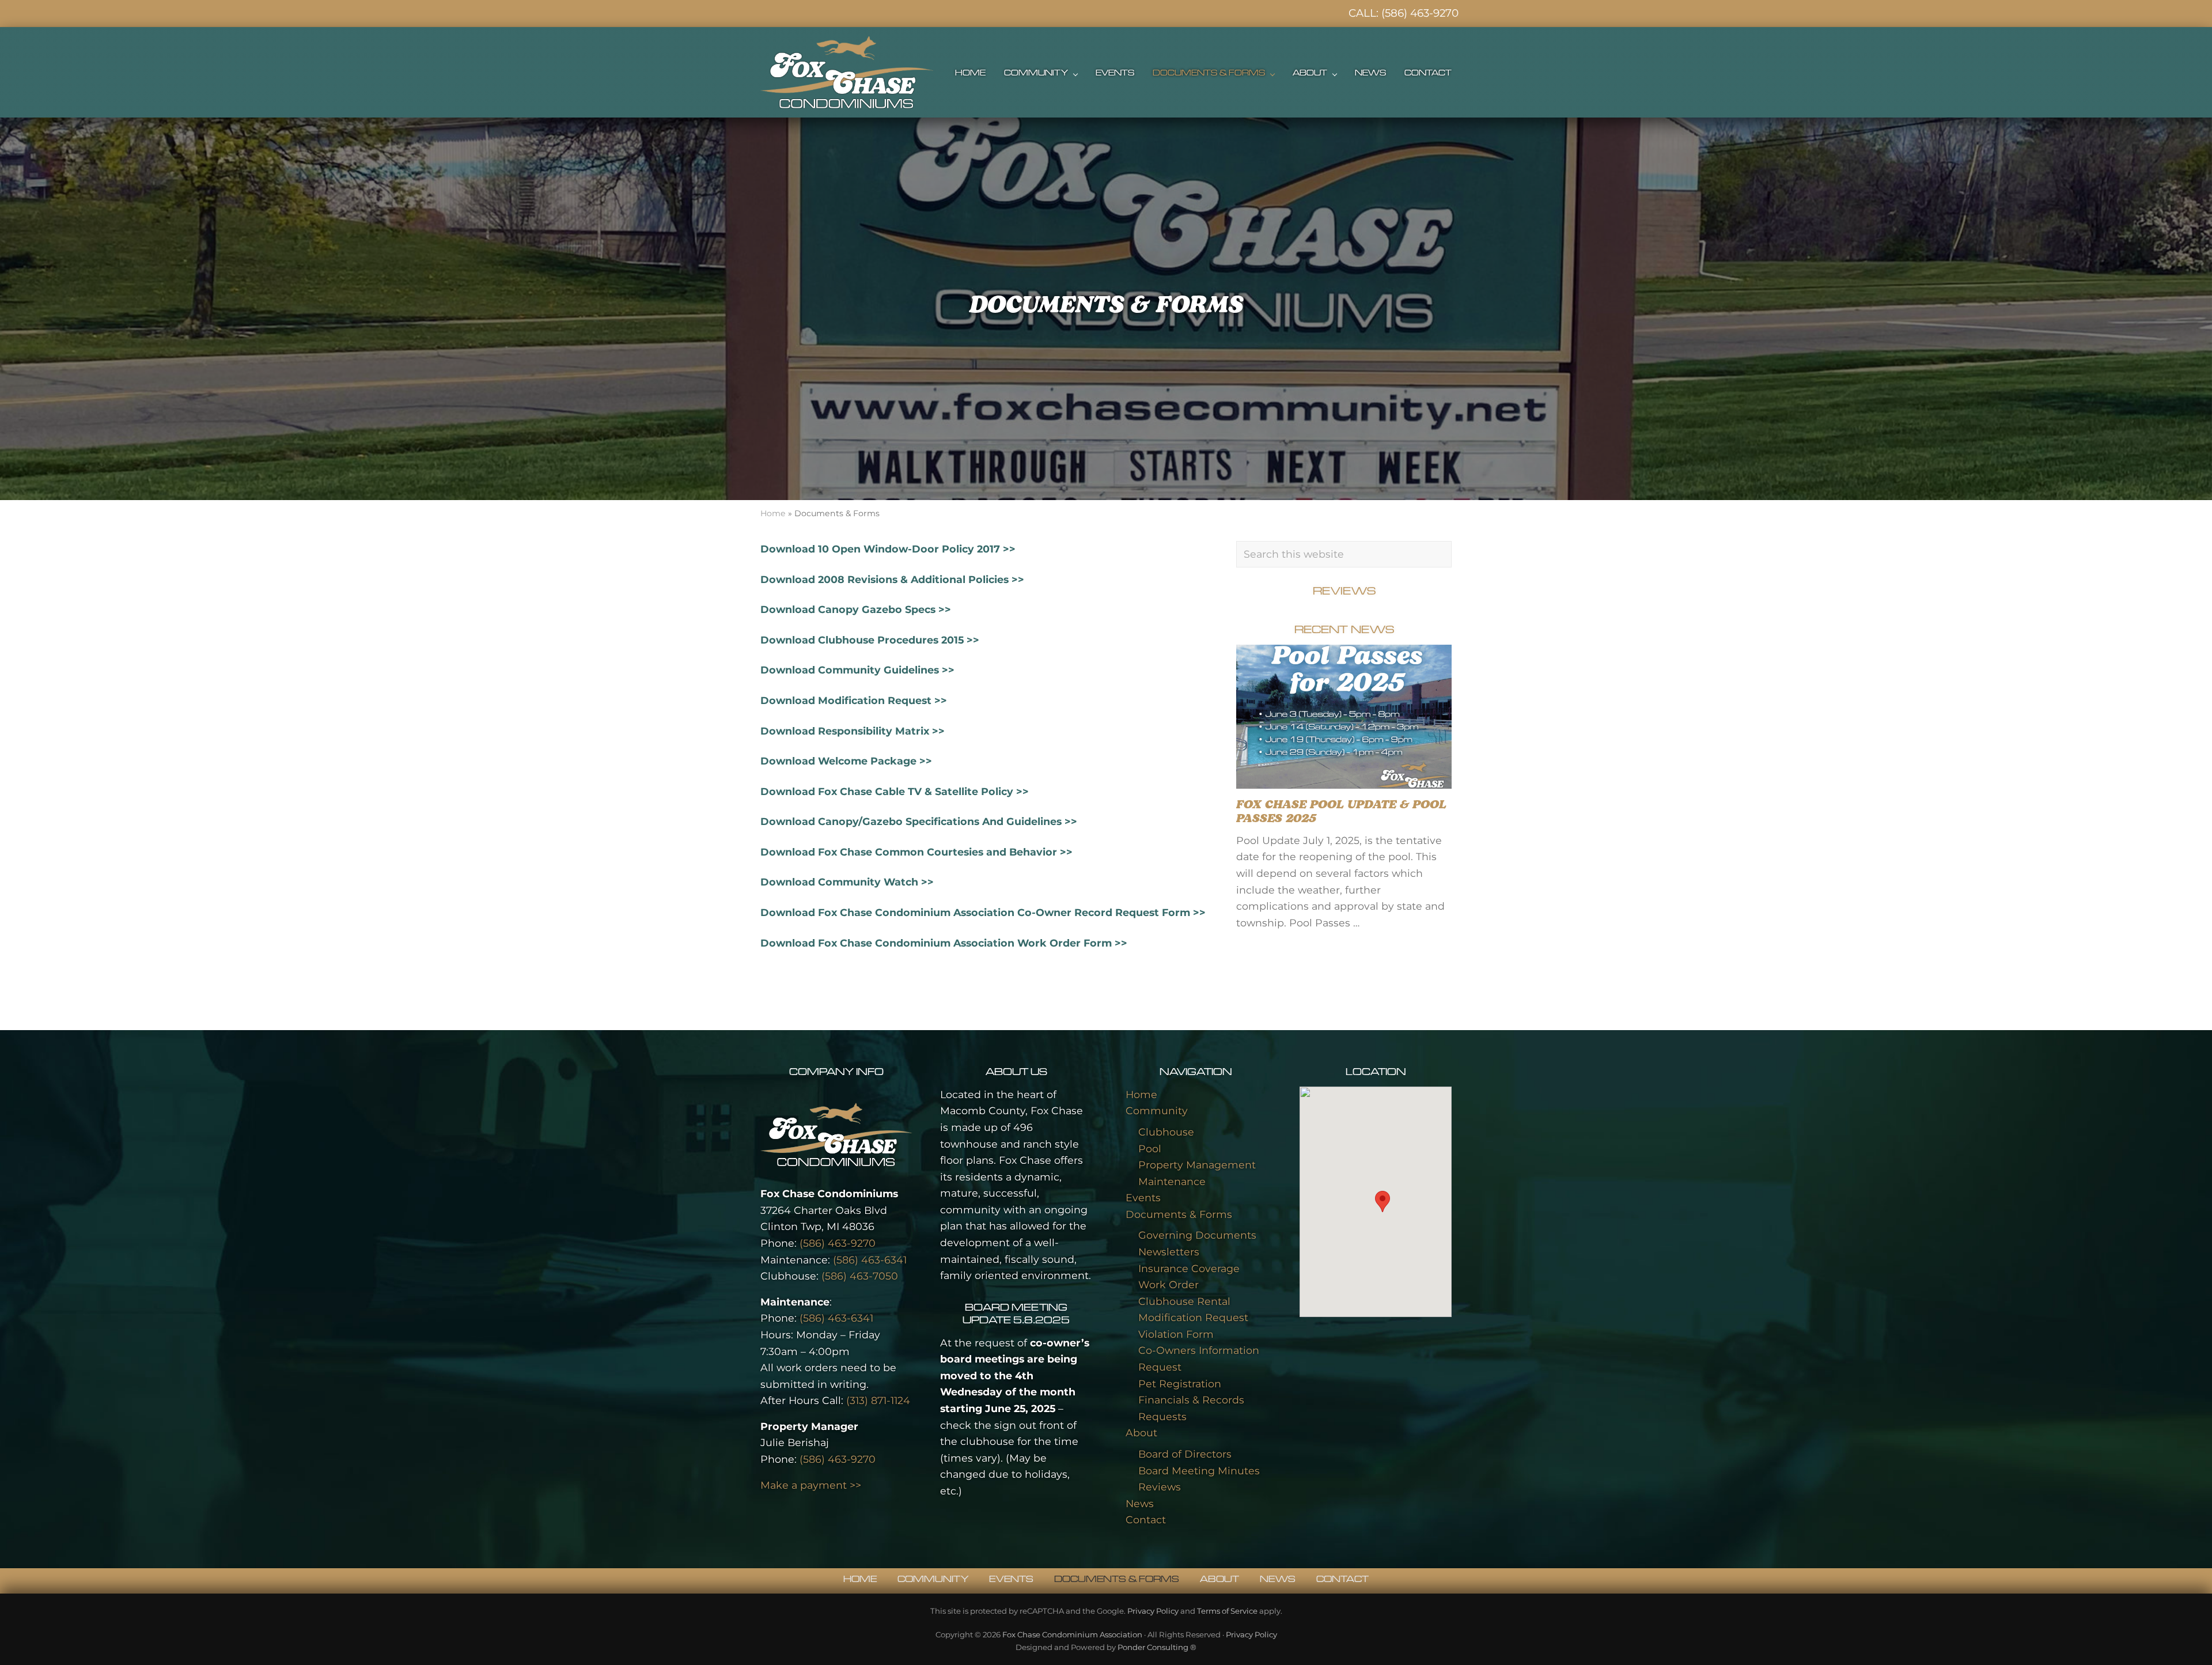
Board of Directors (1185, 1454)
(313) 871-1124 (878, 1400)
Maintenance (1172, 1181)
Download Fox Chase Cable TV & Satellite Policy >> (895, 791)
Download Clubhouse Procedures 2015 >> (870, 640)
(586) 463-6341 (870, 1260)
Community (1157, 1110)
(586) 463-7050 (860, 1276)
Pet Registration (1180, 1384)
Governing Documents (1197, 1235)
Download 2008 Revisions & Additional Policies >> (892, 579)
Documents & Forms (1179, 1214)
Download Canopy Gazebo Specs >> (856, 609)
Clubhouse (1166, 1132)
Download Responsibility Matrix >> (853, 731)
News (1140, 1503)
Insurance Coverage (1189, 1268)
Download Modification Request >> (854, 700)
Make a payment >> (811, 1485)
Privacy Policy (1153, 1611)
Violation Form (1176, 1334)
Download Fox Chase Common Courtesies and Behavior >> (916, 852)
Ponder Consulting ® (1157, 1647)
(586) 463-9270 (1420, 13)
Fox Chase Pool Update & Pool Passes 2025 (1341, 812)
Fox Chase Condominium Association (1072, 1634)
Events (1143, 1197)
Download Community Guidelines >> (857, 670)
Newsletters (1169, 1252)
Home (773, 513)
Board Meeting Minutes (1199, 1471)
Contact (1146, 1520)
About (1141, 1433)
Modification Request (1193, 1317)
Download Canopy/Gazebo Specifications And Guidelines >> (919, 821)
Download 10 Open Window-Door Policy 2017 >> (888, 549)
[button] (1382, 1202)
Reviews (1160, 1487)
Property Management (1197, 1165)
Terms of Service (1227, 1611)
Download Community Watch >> (847, 882)
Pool (1150, 1149)
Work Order (1169, 1284)
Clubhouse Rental (1184, 1301)
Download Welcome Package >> (846, 761)
